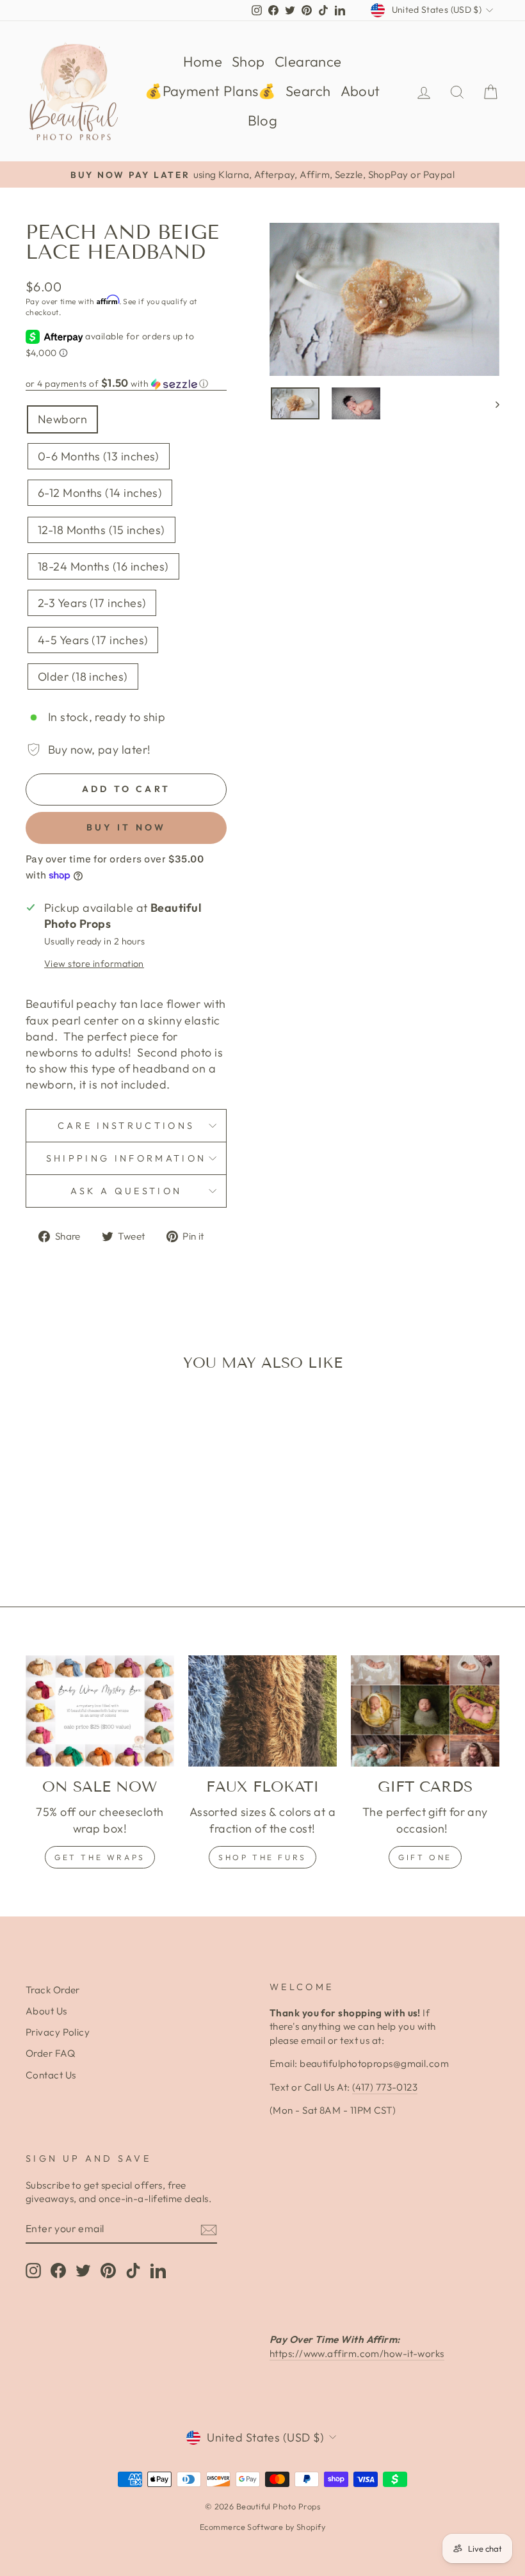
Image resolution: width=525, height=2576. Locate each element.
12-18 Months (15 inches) (101, 530)
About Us (46, 2011)
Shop (248, 61)
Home (203, 61)
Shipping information (126, 1158)
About (360, 91)
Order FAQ (50, 2053)
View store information (94, 964)
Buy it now (126, 827)
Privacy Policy (58, 2032)
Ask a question (126, 1191)
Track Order (53, 1990)
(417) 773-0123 (385, 2087)
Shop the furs (262, 1857)
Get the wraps (100, 1857)
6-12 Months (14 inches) (100, 493)
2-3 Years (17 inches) (92, 603)
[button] (126, 384)
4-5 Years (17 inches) (93, 640)
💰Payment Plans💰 (210, 91)
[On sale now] (100, 1711)
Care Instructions (126, 1126)
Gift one (425, 1857)
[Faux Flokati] (262, 1711)
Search (308, 91)
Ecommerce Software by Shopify (262, 2527)
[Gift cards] (425, 1711)
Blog (263, 120)
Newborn (62, 419)
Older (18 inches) (83, 676)
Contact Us (51, 2075)
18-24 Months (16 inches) (103, 566)
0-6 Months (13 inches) (99, 456)
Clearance (308, 61)
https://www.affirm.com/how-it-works (357, 2353)
